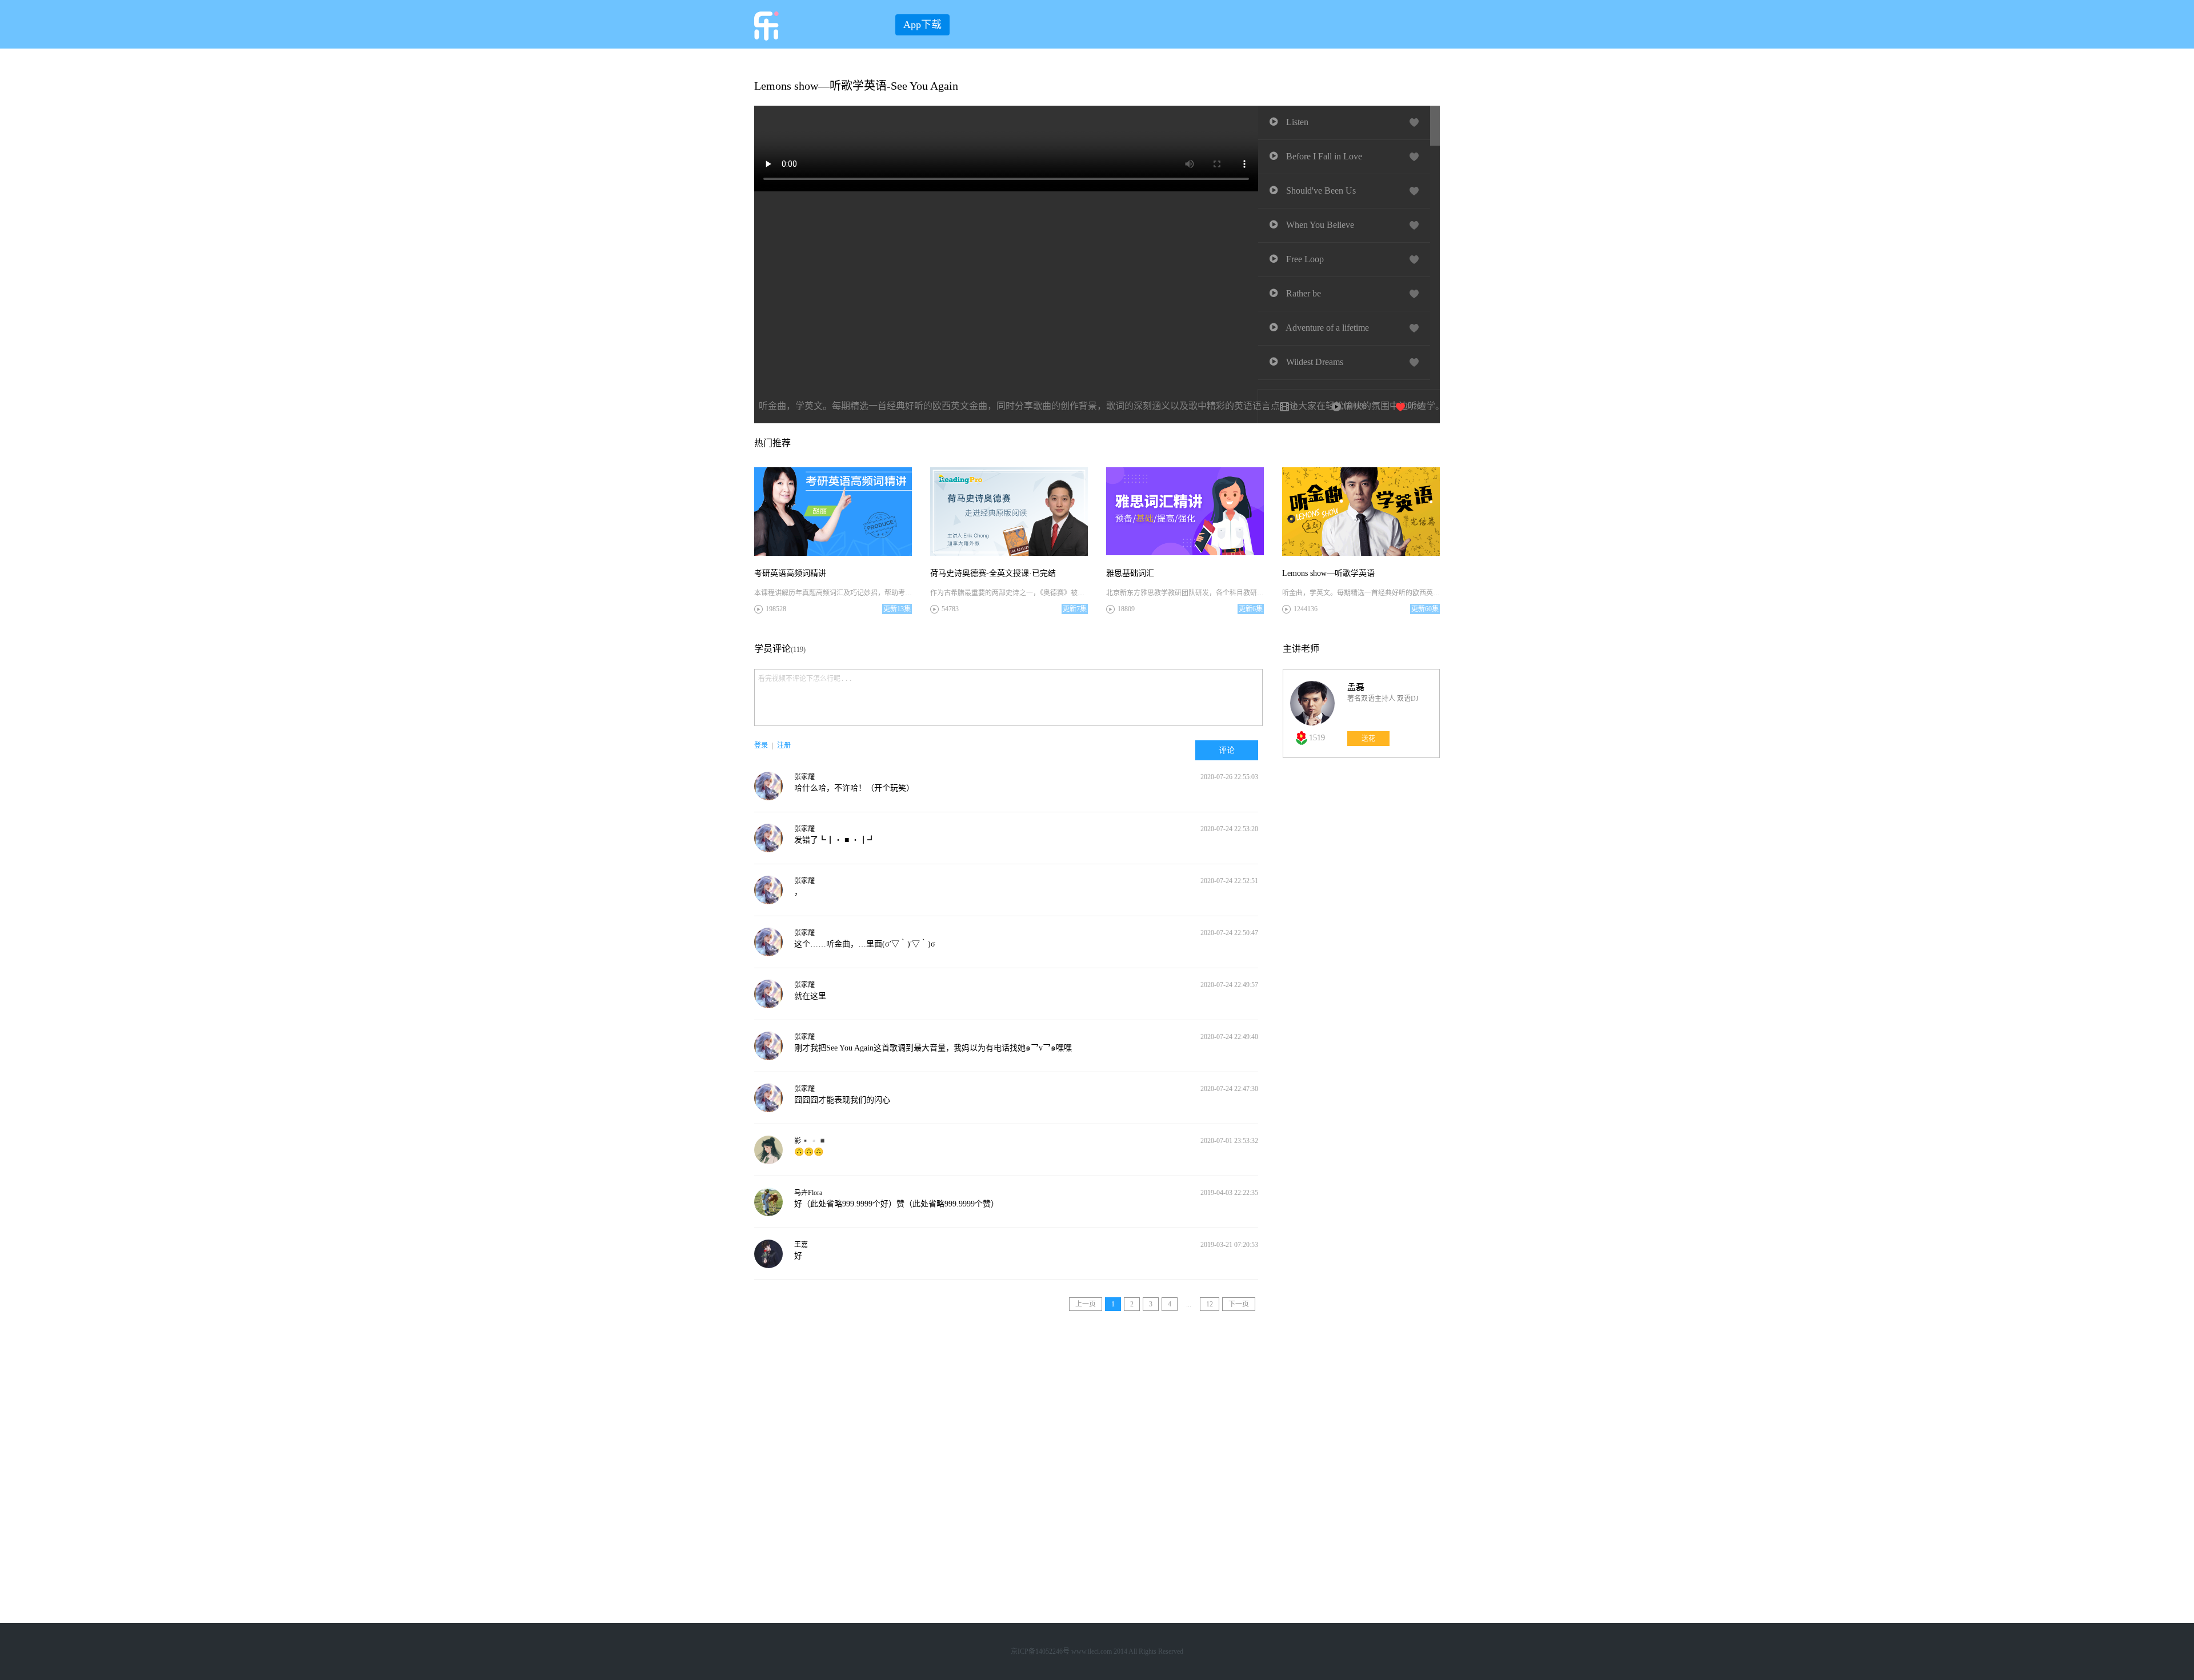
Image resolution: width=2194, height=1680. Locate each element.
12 (1210, 1304)
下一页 (1239, 1304)
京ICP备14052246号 (1040, 1651)
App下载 (922, 25)
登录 (761, 745)
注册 (784, 745)
